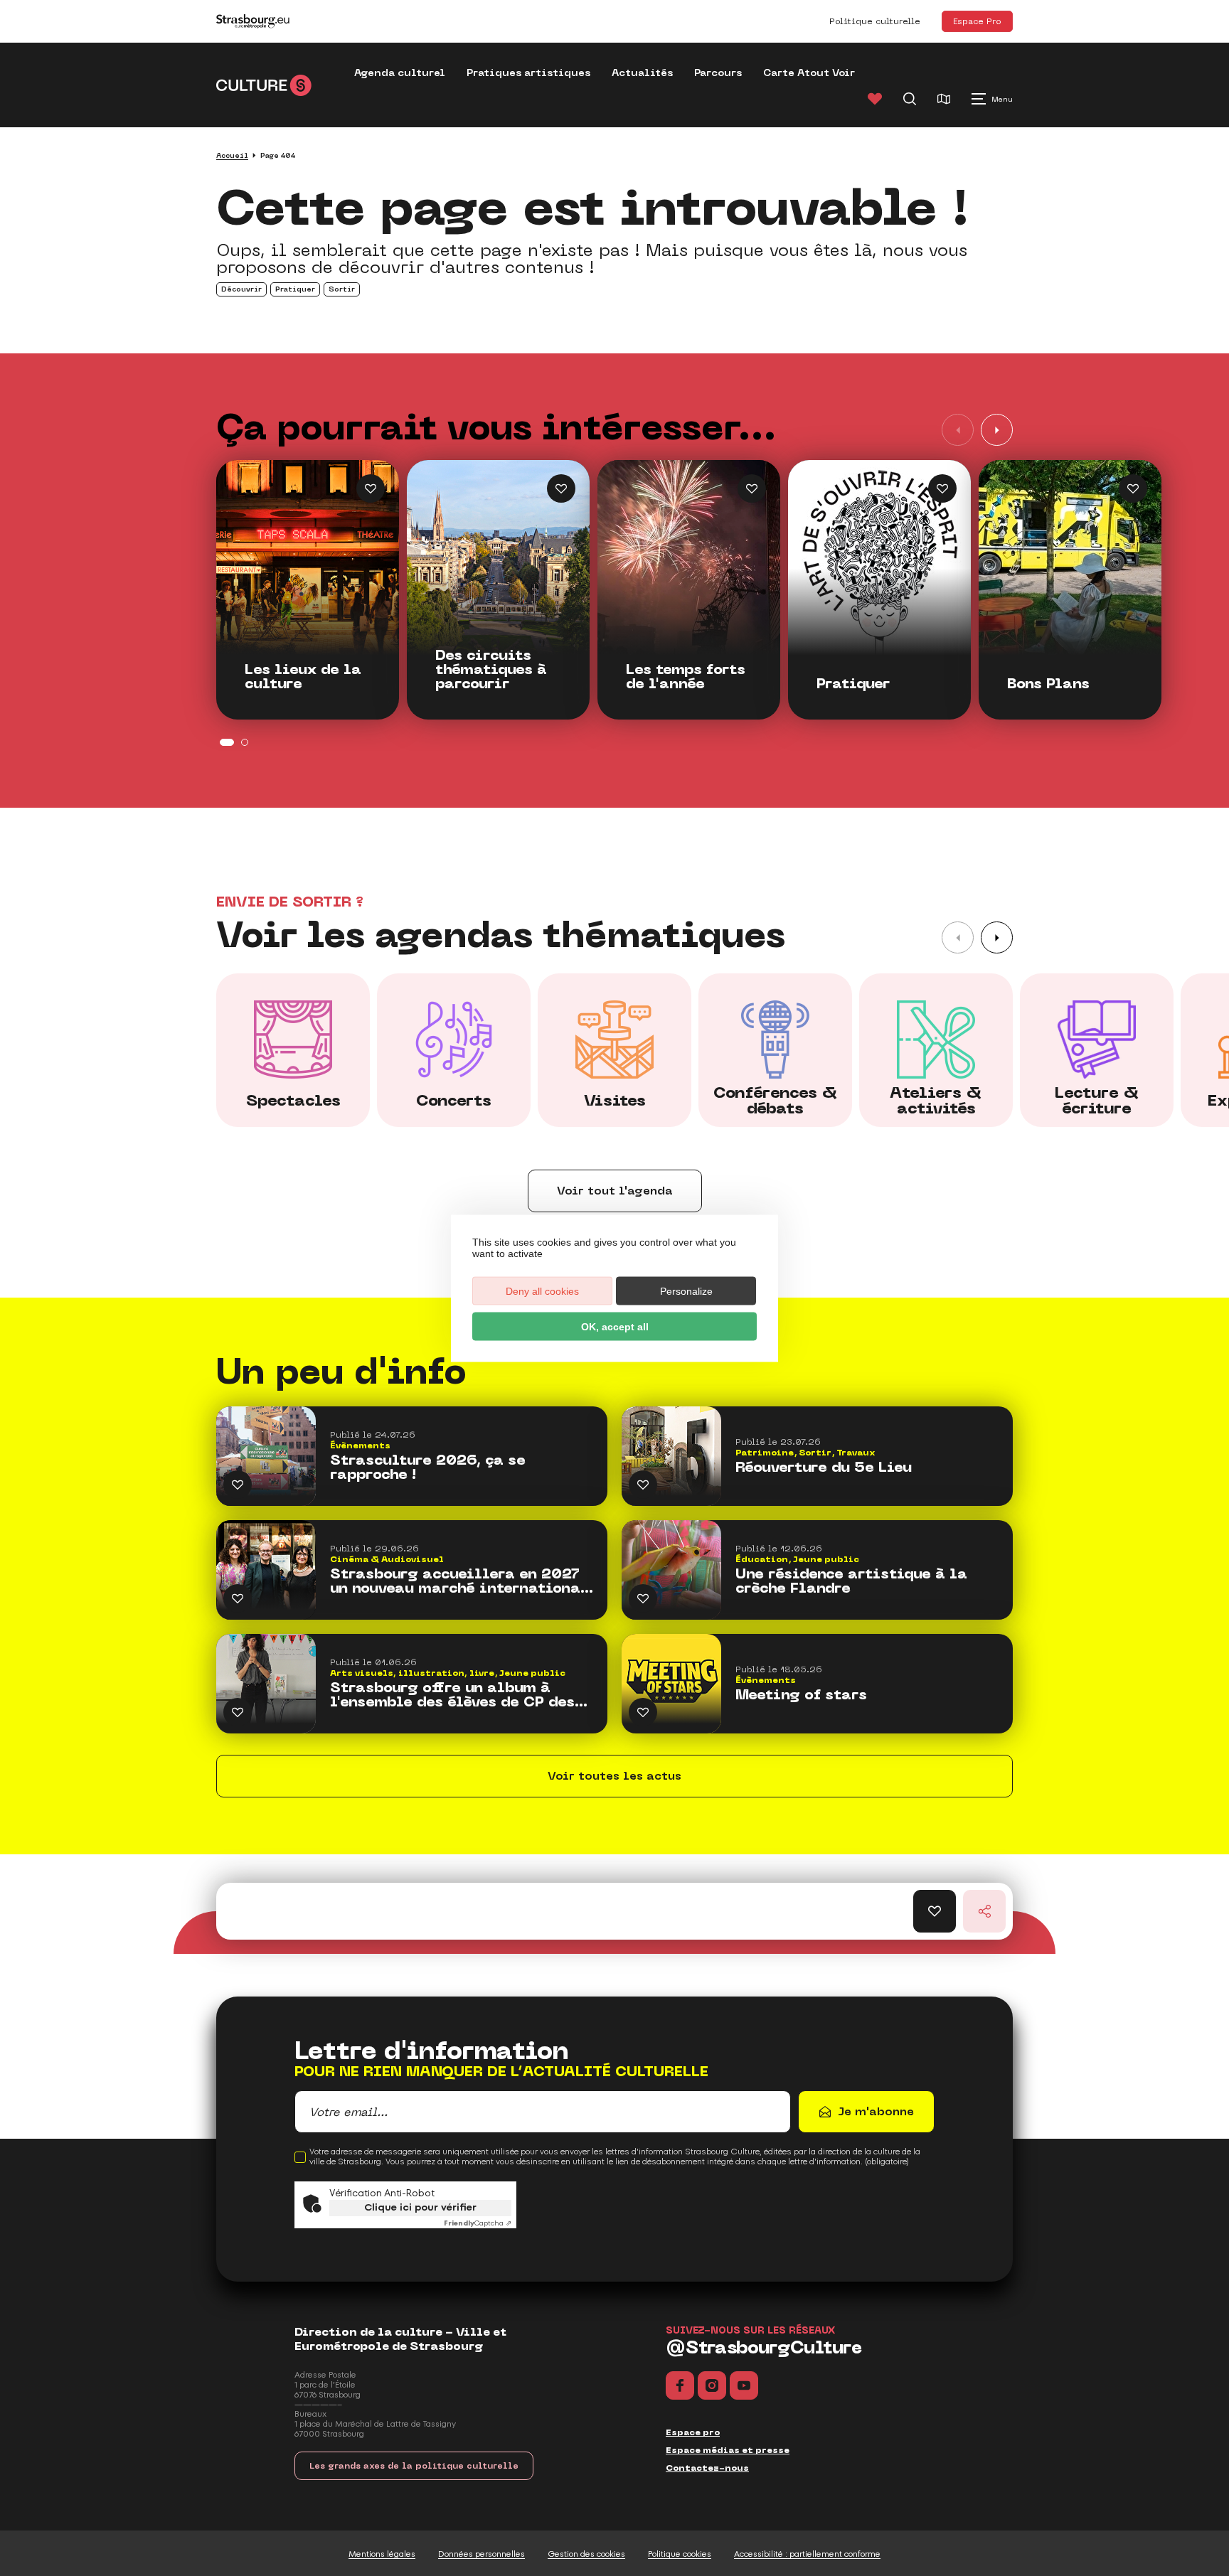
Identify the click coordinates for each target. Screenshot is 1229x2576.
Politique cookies (680, 2554)
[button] (997, 430)
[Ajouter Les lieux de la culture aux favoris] (371, 488)
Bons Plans (1048, 684)
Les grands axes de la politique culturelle (414, 2466)
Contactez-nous (707, 2468)
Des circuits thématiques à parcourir (491, 670)
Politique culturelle (875, 21)
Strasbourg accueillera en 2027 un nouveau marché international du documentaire (459, 1581)
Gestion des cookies (586, 2554)
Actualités (642, 73)
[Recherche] (910, 99)
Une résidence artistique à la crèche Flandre (851, 1581)
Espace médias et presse (728, 2450)
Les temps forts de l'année (686, 677)
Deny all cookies (542, 1290)
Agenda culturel (400, 73)
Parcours (718, 73)
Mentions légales (382, 2554)
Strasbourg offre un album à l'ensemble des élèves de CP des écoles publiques (452, 1695)
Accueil (232, 155)
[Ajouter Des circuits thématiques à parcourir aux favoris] (561, 488)
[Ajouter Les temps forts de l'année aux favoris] (752, 488)
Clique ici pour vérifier (420, 2207)
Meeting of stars (801, 1695)
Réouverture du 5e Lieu (824, 1468)
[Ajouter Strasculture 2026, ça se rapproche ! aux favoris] (238, 1485)
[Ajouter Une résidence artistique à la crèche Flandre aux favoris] (643, 1598)
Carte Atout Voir (809, 73)
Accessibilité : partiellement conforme (807, 2554)
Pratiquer (853, 684)
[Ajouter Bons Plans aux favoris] (1133, 488)
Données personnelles (482, 2554)
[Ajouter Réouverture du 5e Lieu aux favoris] (643, 1485)
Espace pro (693, 2432)
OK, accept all (615, 1326)
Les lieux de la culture (303, 677)
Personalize (686, 1290)
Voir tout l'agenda (615, 1191)
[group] (293, 1050)
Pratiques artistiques (528, 73)
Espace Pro (977, 21)
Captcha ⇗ (478, 2223)
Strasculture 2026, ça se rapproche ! (428, 1468)
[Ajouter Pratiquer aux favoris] (942, 488)
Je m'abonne (876, 2111)
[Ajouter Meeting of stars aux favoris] (643, 1712)
